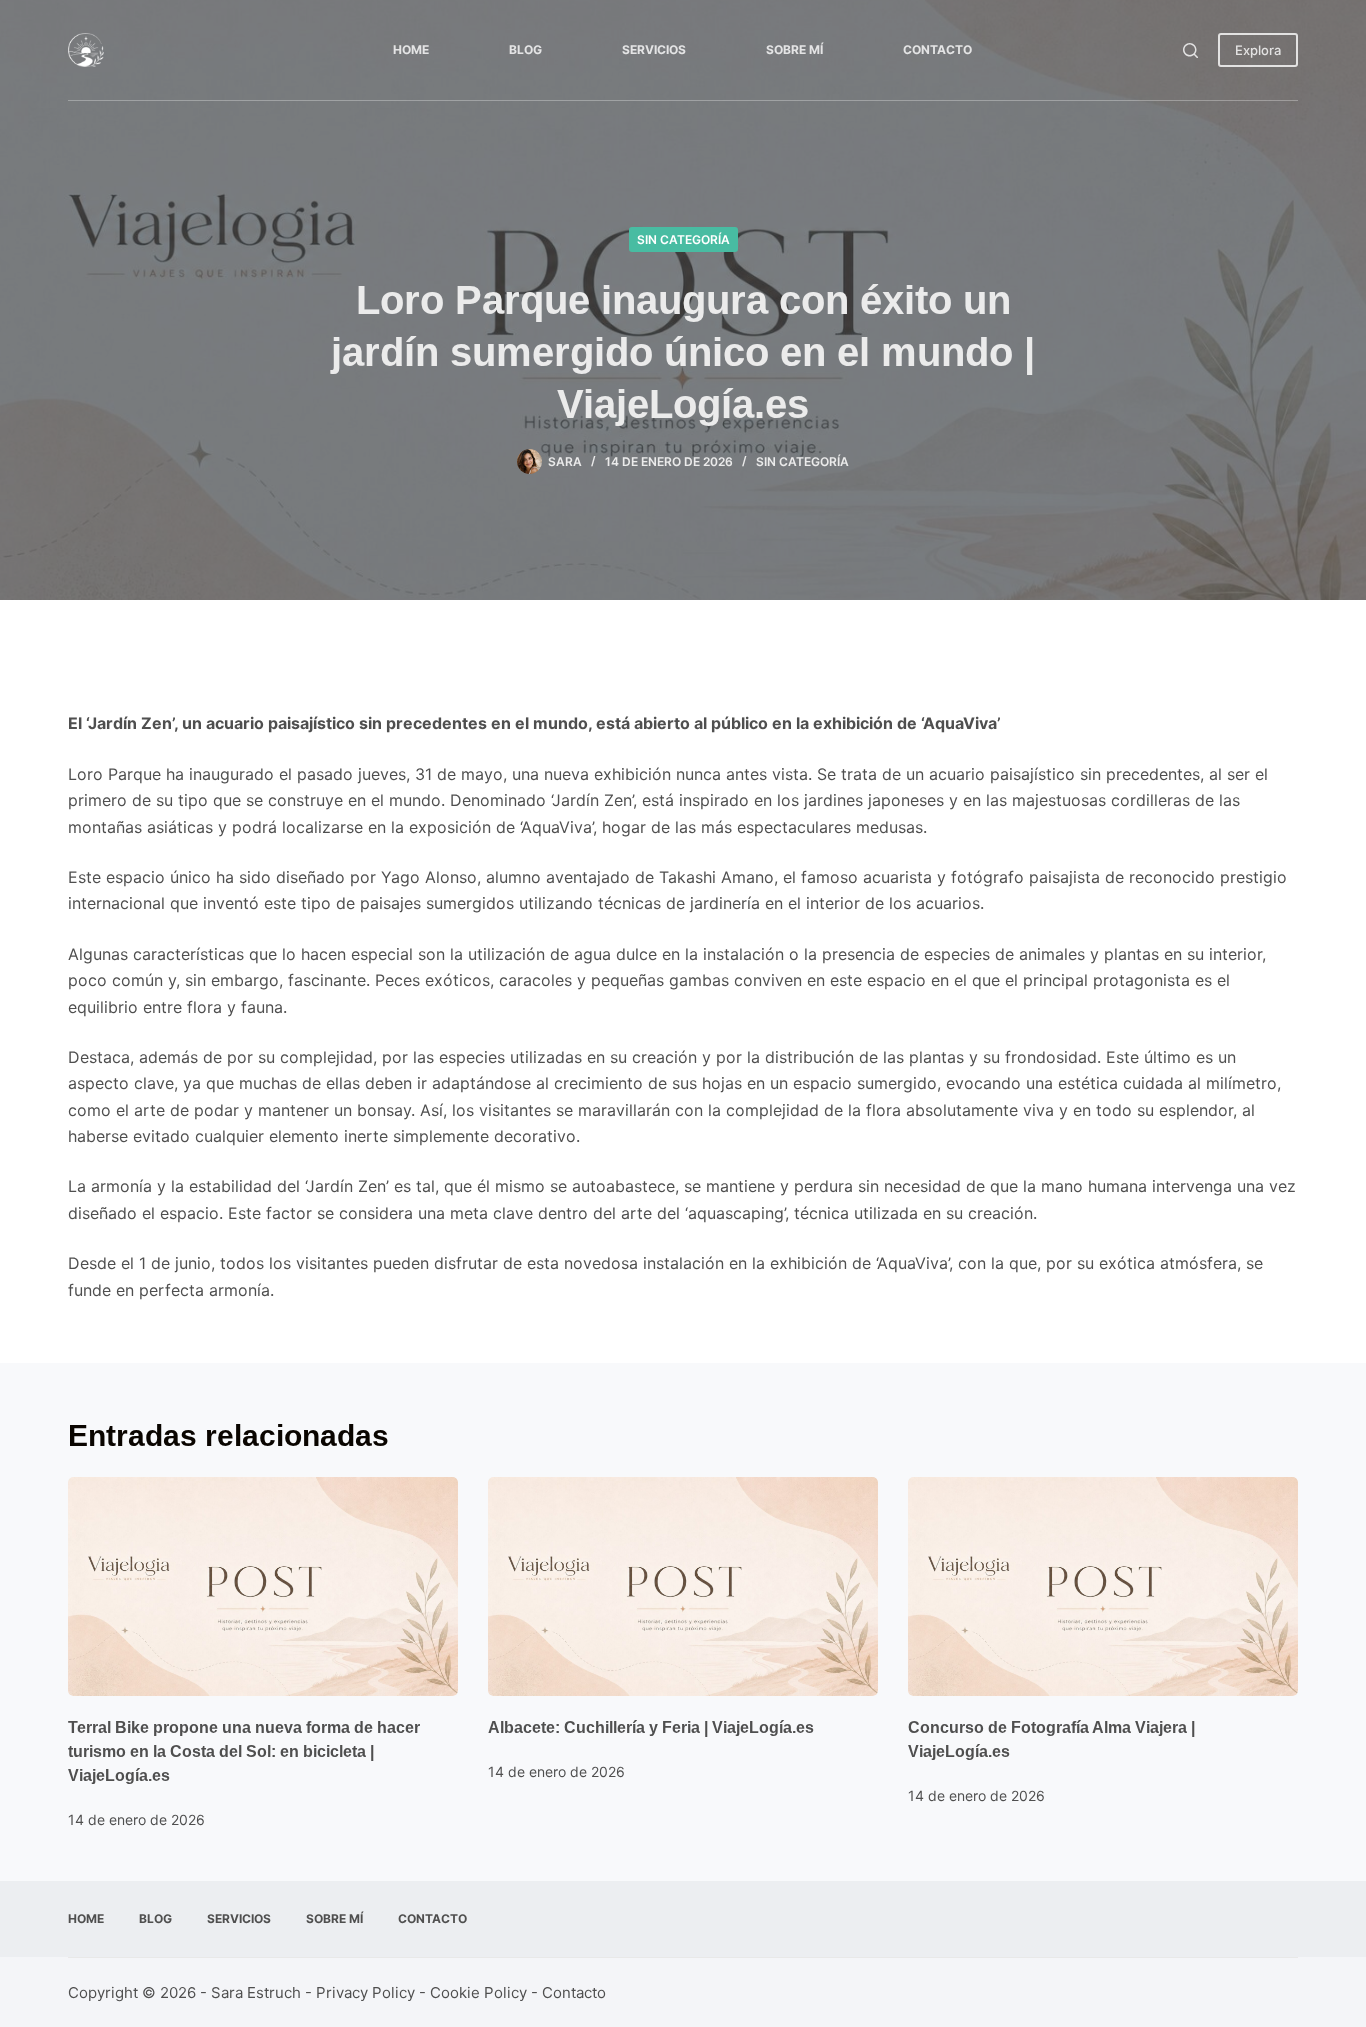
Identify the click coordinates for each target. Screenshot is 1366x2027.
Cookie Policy (478, 1992)
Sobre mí (794, 49)
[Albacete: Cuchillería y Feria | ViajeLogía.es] (683, 1586)
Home (411, 49)
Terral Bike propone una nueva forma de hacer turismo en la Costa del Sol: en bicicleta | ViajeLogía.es (244, 1751)
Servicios (654, 49)
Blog (525, 49)
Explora (1258, 50)
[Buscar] (1190, 50)
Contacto (937, 49)
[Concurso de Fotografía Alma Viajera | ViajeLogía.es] (1103, 1586)
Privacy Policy (365, 1992)
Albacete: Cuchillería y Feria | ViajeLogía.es (651, 1727)
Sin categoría (683, 239)
